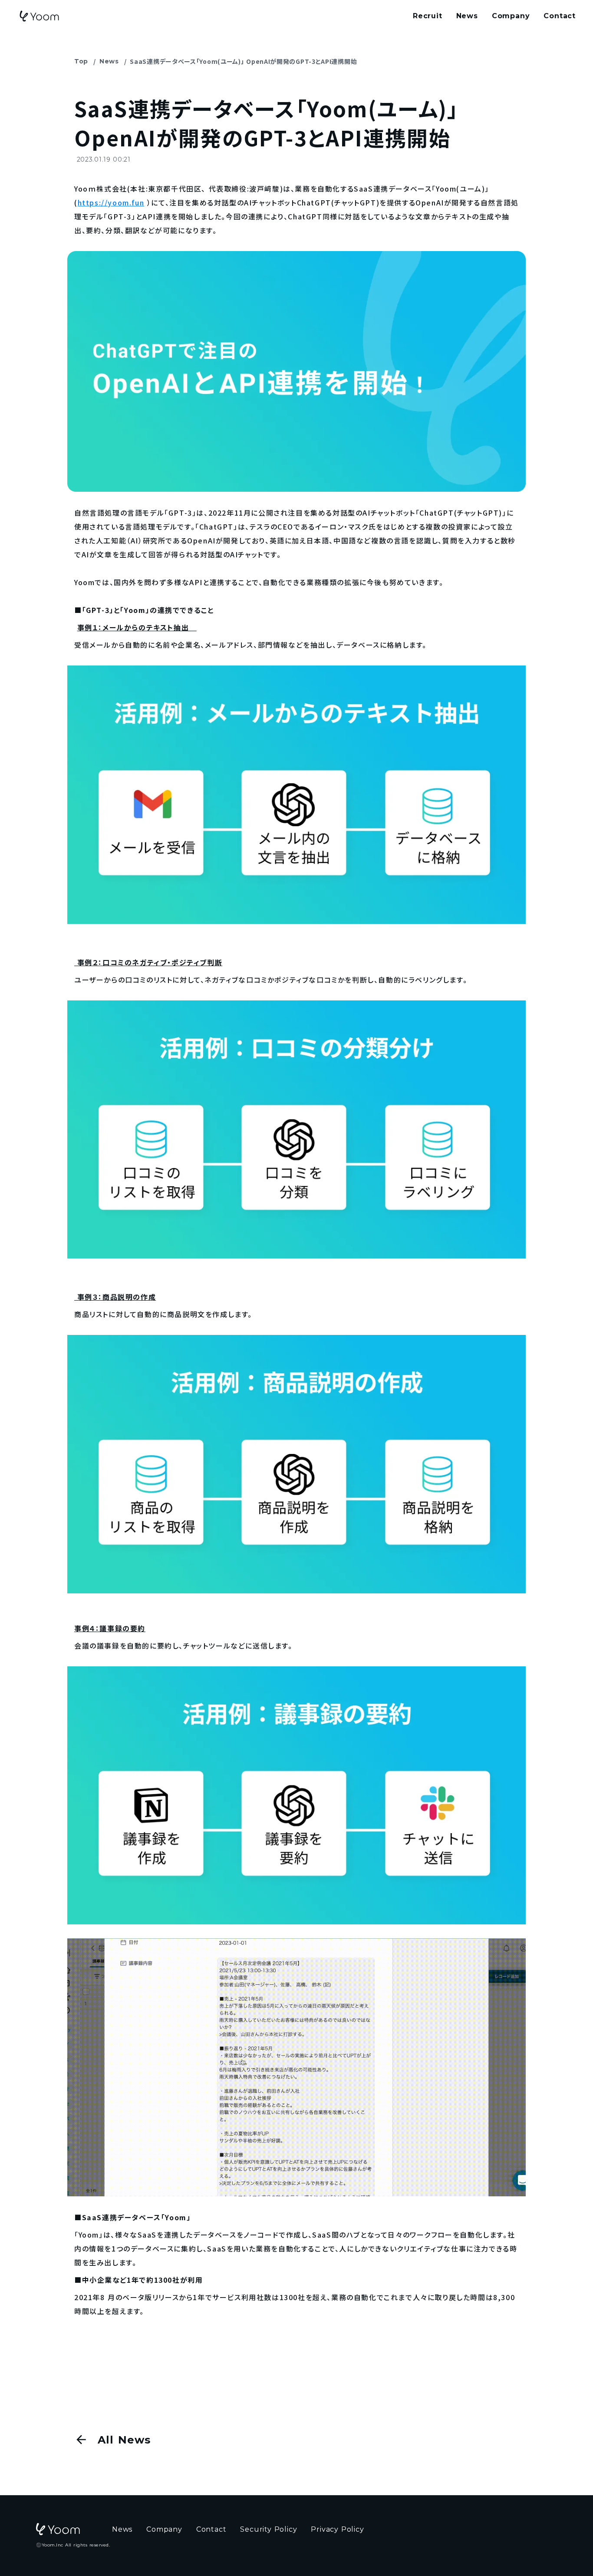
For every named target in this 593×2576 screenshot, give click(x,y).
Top (81, 61)
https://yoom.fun (111, 202)
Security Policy (268, 2529)
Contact (560, 16)
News (109, 61)
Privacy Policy (337, 2529)
